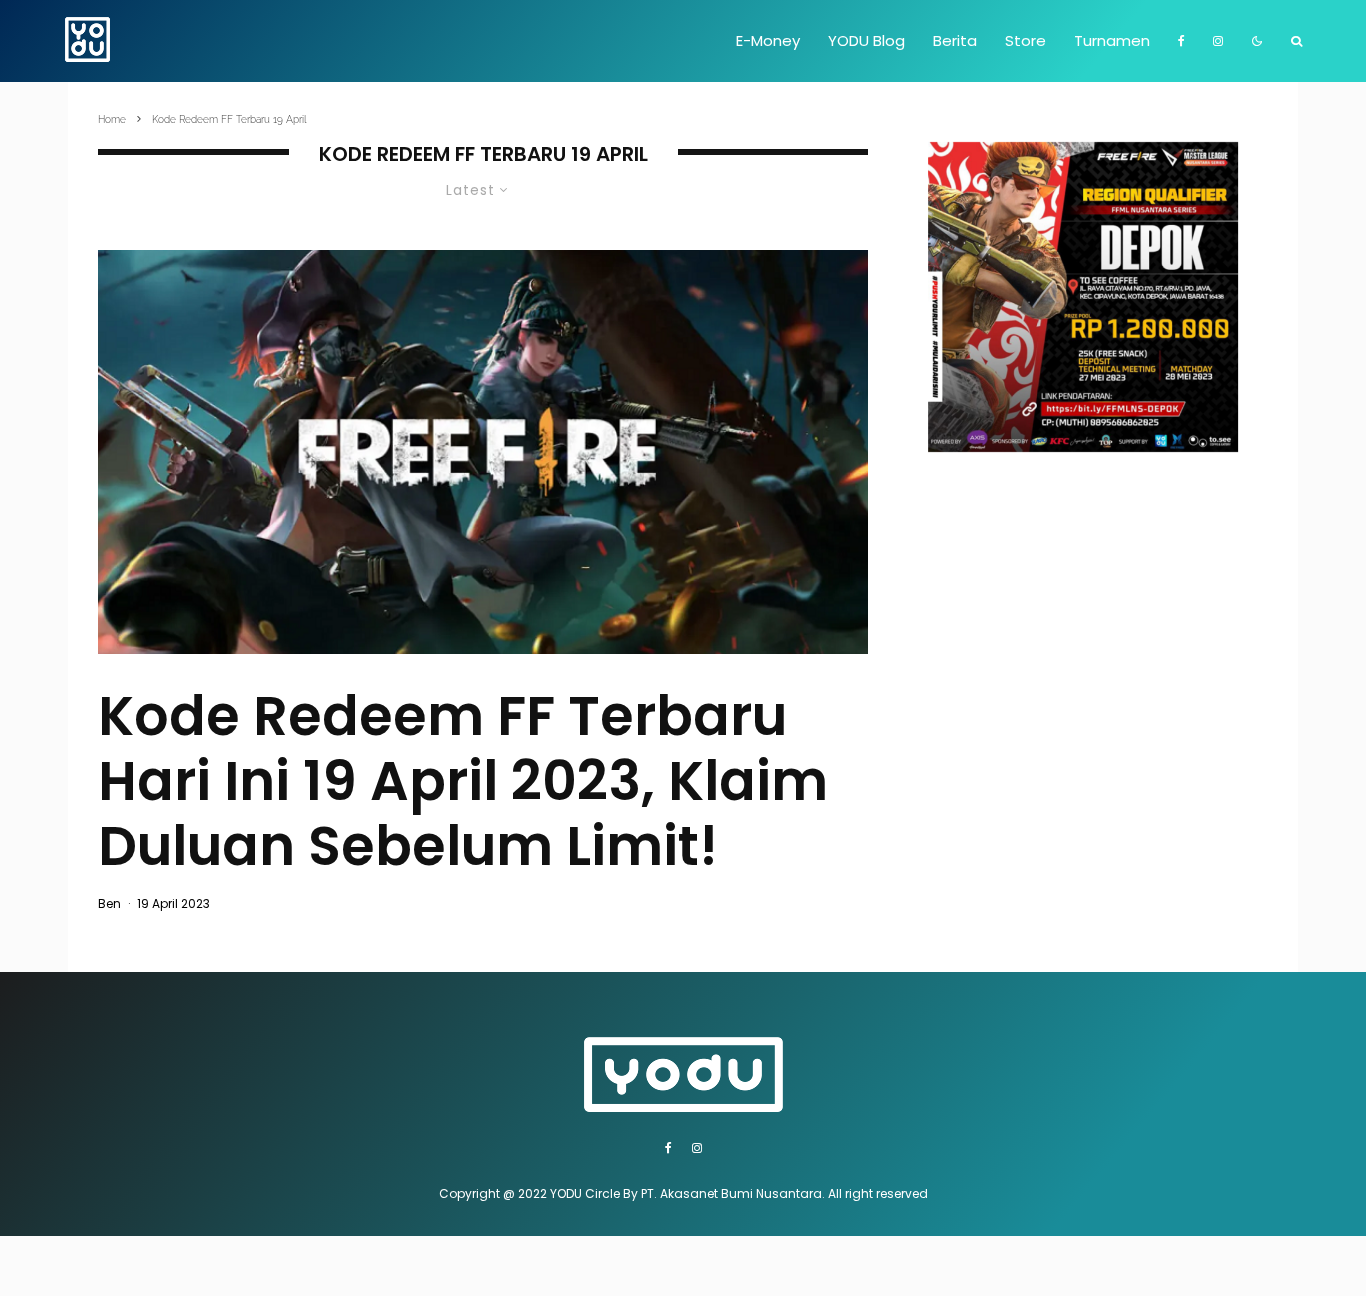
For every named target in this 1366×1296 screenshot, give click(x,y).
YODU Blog (866, 40)
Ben (109, 903)
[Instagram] (1218, 41)
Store (1025, 40)
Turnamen (1112, 40)
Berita (955, 40)
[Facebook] (1181, 41)
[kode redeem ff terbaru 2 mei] (483, 452)
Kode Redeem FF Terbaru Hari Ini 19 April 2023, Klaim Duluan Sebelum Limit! (463, 781)
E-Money (768, 40)
